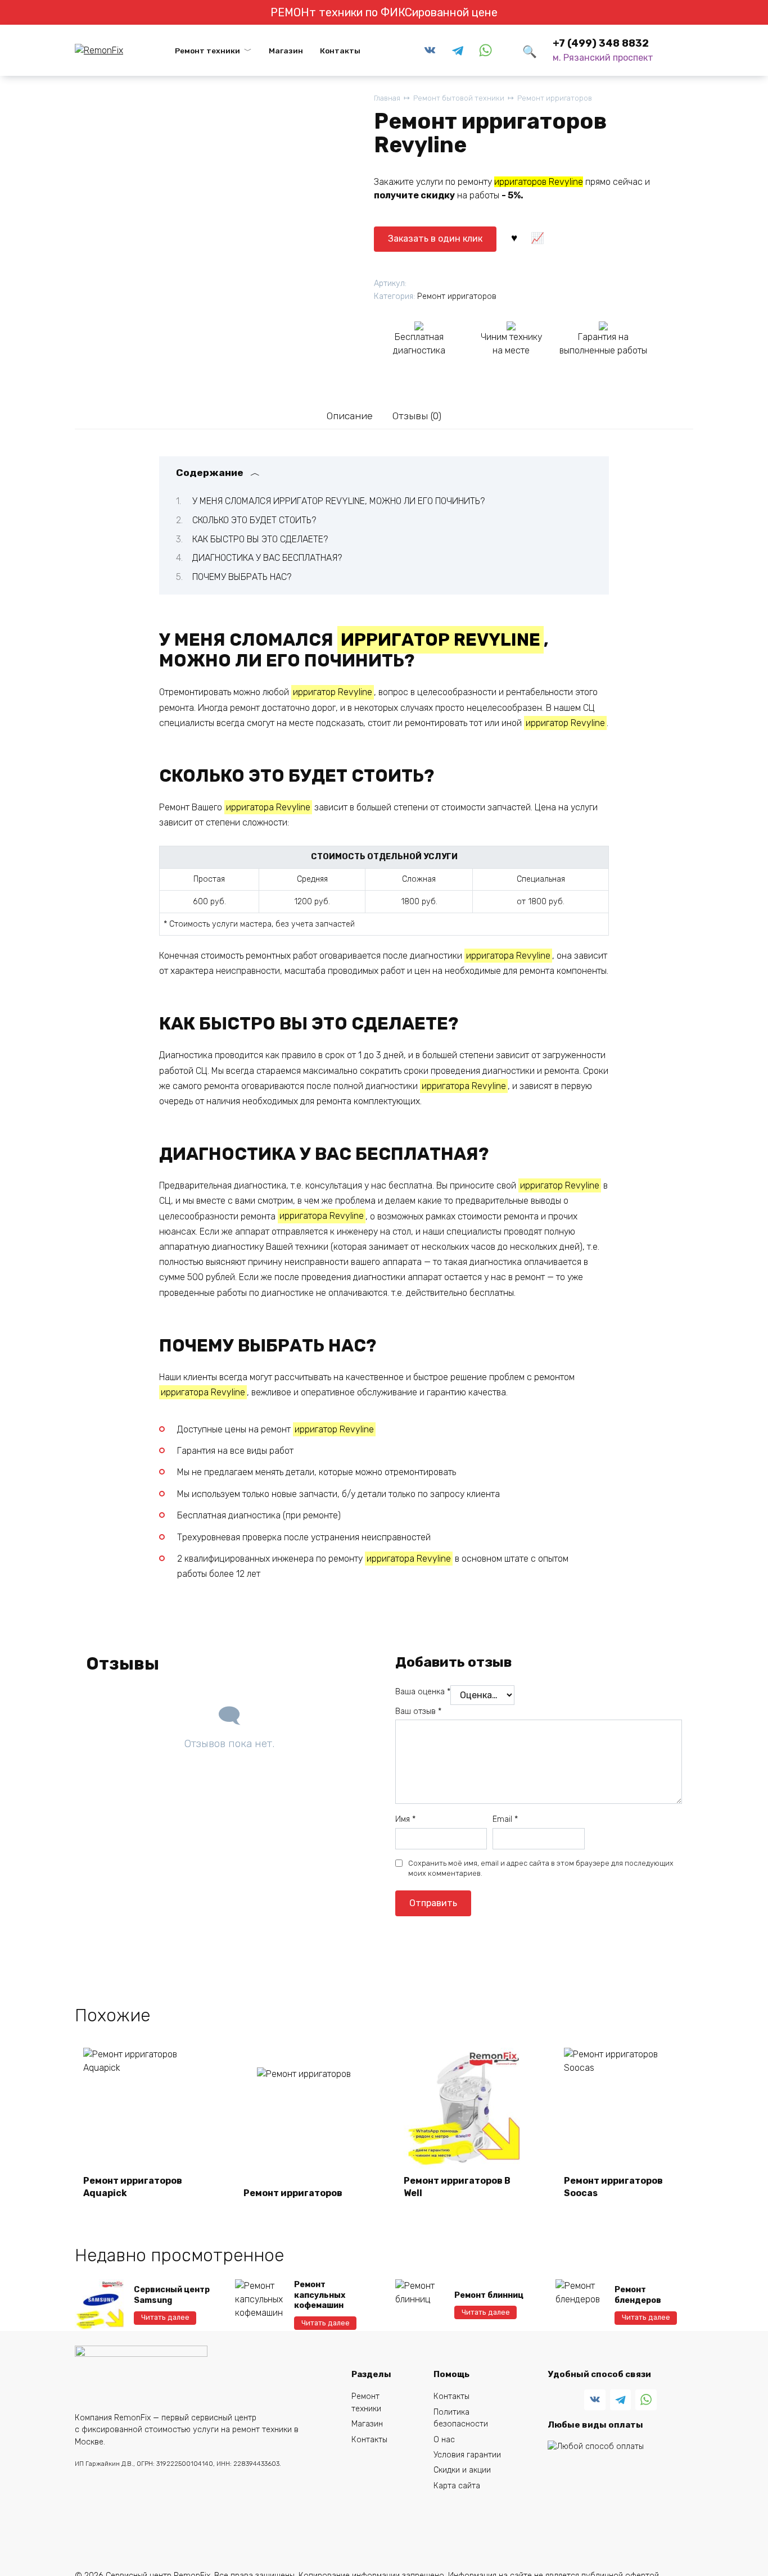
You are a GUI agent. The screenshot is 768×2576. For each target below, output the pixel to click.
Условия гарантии (467, 2455)
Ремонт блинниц (489, 2295)
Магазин (286, 51)
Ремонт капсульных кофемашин (320, 2295)
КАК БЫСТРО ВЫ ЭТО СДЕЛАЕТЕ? (260, 539)
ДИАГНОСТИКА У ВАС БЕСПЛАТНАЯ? (267, 558)
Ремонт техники (207, 51)
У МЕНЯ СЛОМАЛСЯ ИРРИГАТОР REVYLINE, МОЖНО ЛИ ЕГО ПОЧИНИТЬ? (338, 501)
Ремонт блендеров (638, 2295)
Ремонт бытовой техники (459, 98)
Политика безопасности (461, 2418)
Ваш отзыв (418, 1711)
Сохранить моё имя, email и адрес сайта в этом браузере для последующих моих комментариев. (541, 1868)
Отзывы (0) (417, 416)
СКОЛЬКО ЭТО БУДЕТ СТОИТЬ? (254, 520)
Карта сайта (457, 2486)
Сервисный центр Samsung (172, 2295)
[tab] (349, 416)
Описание (350, 416)
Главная (387, 98)
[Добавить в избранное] (514, 237)
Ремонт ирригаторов (555, 98)
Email (505, 1819)
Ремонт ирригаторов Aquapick (133, 2187)
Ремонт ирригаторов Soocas (613, 2187)
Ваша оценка (423, 1692)
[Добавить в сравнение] (537, 237)
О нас (444, 2440)
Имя (405, 1819)
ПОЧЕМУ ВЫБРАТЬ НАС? (242, 577)
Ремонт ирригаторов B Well (457, 2187)
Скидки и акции (462, 2470)
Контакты (340, 51)
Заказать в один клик (435, 239)
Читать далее (165, 2317)
